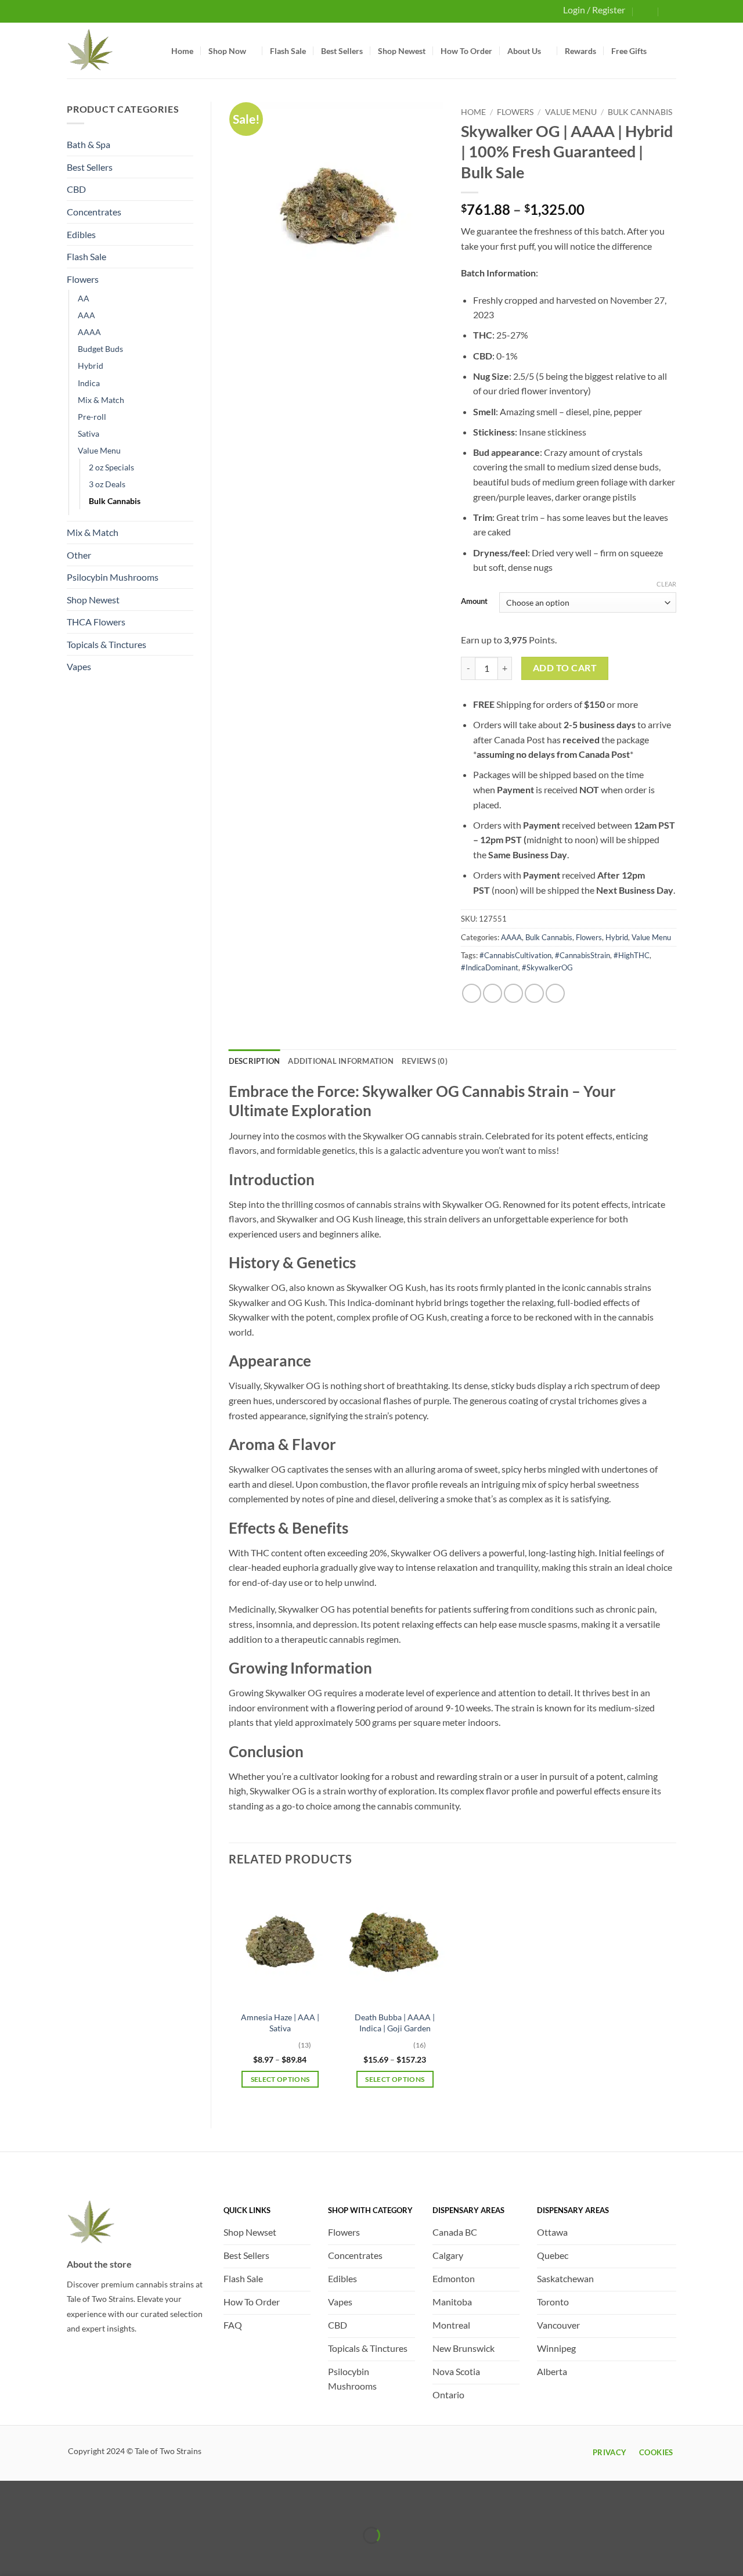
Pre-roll (92, 417)
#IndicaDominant (490, 967)
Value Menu (99, 450)
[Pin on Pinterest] (534, 993)
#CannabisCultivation (515, 955)
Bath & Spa (89, 144)
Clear (666, 584)
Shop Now (227, 51)
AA (84, 298)
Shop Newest (402, 51)
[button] (646, 11)
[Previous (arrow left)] (11, 2555)
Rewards (580, 51)
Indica (89, 383)
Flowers (83, 279)
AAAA (89, 332)
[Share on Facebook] (472, 993)
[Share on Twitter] (493, 993)
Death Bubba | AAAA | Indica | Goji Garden (395, 2023)
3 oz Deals (107, 484)
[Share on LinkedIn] (555, 993)
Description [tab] (255, 1061)
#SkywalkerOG (547, 967)
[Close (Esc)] (112, 2507)
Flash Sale (288, 51)
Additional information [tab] (341, 1061)
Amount (474, 602)
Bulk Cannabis (115, 501)
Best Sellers (342, 51)
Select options (280, 2079)
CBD (76, 189)
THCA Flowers (96, 622)
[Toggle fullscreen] (45, 2507)
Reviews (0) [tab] (425, 1061)
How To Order (466, 51)
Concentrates (94, 212)
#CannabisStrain (583, 955)
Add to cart (565, 668)
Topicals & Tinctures (107, 644)
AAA (86, 315)
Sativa (89, 433)
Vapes (79, 666)
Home (182, 51)
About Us (524, 51)
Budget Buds (100, 349)
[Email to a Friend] (513, 993)
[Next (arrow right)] (45, 2555)
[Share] (78, 2507)
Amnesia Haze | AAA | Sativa (280, 2023)
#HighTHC (632, 955)
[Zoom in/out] (11, 2507)
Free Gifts (629, 51)
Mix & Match (101, 400)
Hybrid (91, 366)
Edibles (81, 234)
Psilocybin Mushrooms (113, 577)
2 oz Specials (111, 467)
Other (79, 555)
